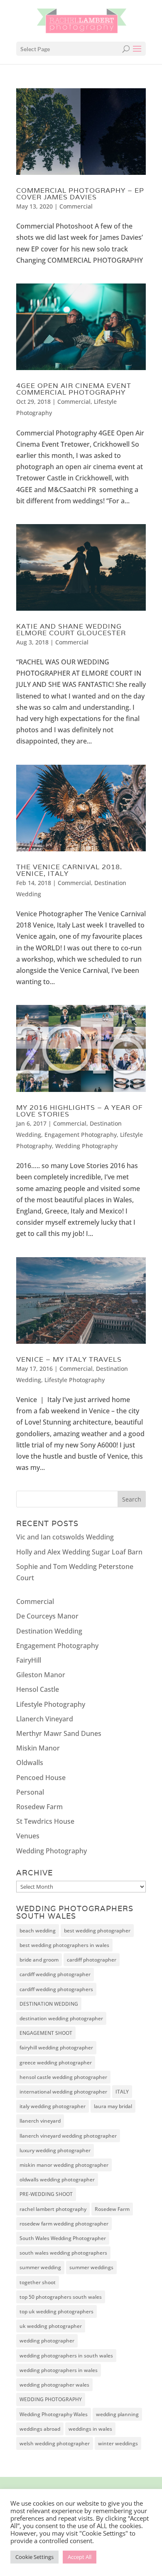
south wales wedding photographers (63, 2253)
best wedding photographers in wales (64, 1945)
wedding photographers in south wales (66, 2356)
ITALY (122, 2092)
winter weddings (118, 2443)
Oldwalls (30, 1763)
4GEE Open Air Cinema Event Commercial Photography (74, 389)
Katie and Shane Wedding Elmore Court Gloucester (71, 630)
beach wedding (38, 1931)
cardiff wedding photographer (55, 1974)
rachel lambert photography (53, 2209)
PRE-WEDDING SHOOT (46, 2194)
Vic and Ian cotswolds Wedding (65, 1537)
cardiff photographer (92, 1960)
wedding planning (117, 2414)
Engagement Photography (81, 1135)
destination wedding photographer (61, 2018)
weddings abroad (40, 2429)
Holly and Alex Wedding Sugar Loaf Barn (79, 1552)
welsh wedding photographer (55, 2443)
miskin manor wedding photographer (64, 2165)
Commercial (76, 206)
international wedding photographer (63, 2092)
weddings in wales (90, 2429)
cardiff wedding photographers (56, 1989)
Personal (30, 1792)
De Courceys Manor (47, 1616)
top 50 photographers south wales (61, 2297)
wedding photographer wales (54, 2385)
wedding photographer (47, 2341)
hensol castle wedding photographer (63, 2077)
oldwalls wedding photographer (57, 2179)
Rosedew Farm (39, 1807)
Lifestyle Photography (75, 1380)
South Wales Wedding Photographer (63, 2238)
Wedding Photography (86, 1146)
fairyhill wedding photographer (56, 2048)
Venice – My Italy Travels (69, 1359)
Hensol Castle (38, 1689)
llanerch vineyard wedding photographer (68, 2136)
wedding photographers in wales (59, 2370)
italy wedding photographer (53, 2106)
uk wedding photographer (51, 2326)
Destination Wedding (49, 1631)
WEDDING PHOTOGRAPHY (51, 2399)
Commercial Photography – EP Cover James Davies (80, 194)
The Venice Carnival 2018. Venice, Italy (69, 870)
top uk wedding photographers (56, 2311)
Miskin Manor (38, 1748)
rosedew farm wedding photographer (64, 2224)
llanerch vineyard (40, 2121)
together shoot (38, 2282)
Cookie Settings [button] (34, 2557)
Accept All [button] (80, 2557)
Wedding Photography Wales (54, 2414)
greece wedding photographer (56, 2063)
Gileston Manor (41, 1675)
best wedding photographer (97, 1931)
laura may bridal (113, 2106)
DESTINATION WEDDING (49, 2004)
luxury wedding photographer (55, 2150)
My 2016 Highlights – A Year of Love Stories (80, 1111)
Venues (28, 1836)
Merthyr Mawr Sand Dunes (59, 1733)
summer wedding (40, 2267)
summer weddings (91, 2267)
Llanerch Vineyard (45, 1719)
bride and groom (39, 1960)
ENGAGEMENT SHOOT (46, 2033)
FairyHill (29, 1660)
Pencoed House (41, 1778)
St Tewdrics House (45, 1821)
